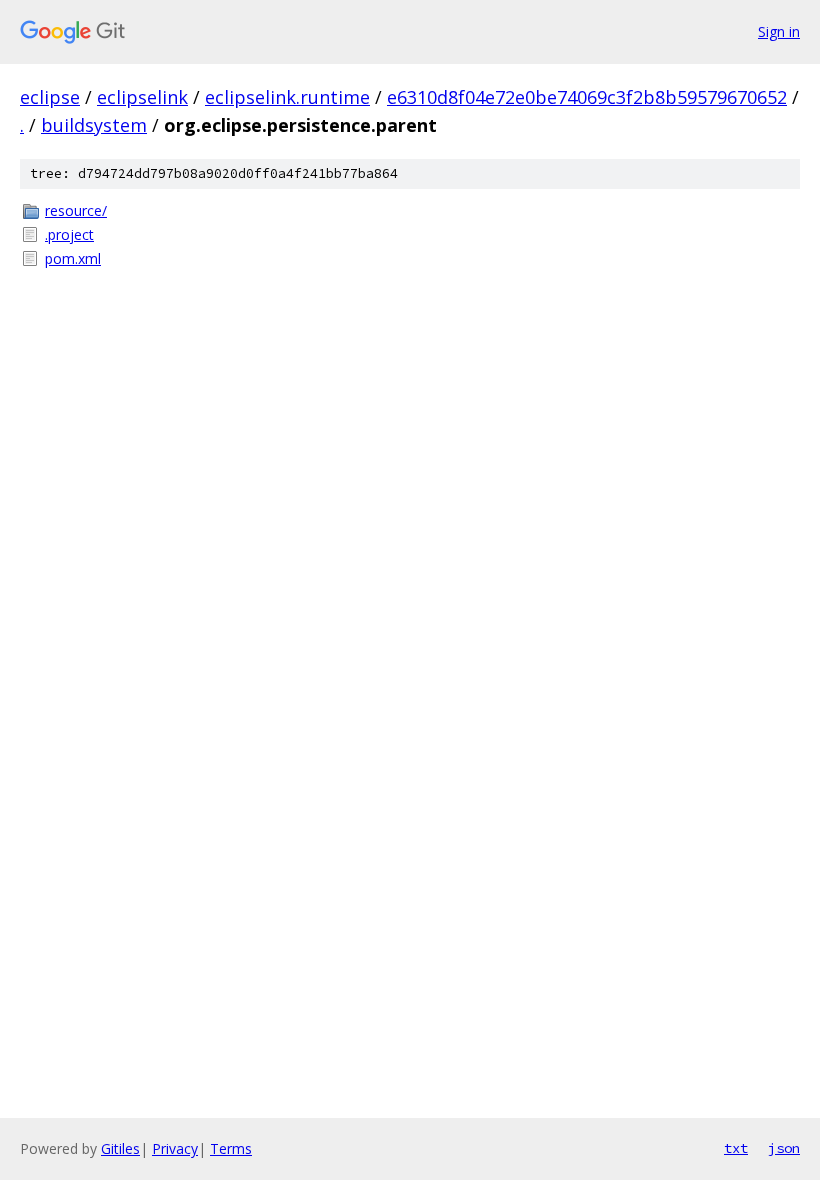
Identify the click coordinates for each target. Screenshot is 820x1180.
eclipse (50, 97)
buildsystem (94, 125)
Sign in (779, 31)
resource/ (76, 210)
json (784, 1148)
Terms (231, 1148)
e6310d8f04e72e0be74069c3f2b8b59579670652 (587, 97)
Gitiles (120, 1148)
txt (736, 1148)
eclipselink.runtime (287, 97)
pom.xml (73, 258)
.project (69, 234)
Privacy (175, 1148)
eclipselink (142, 97)
